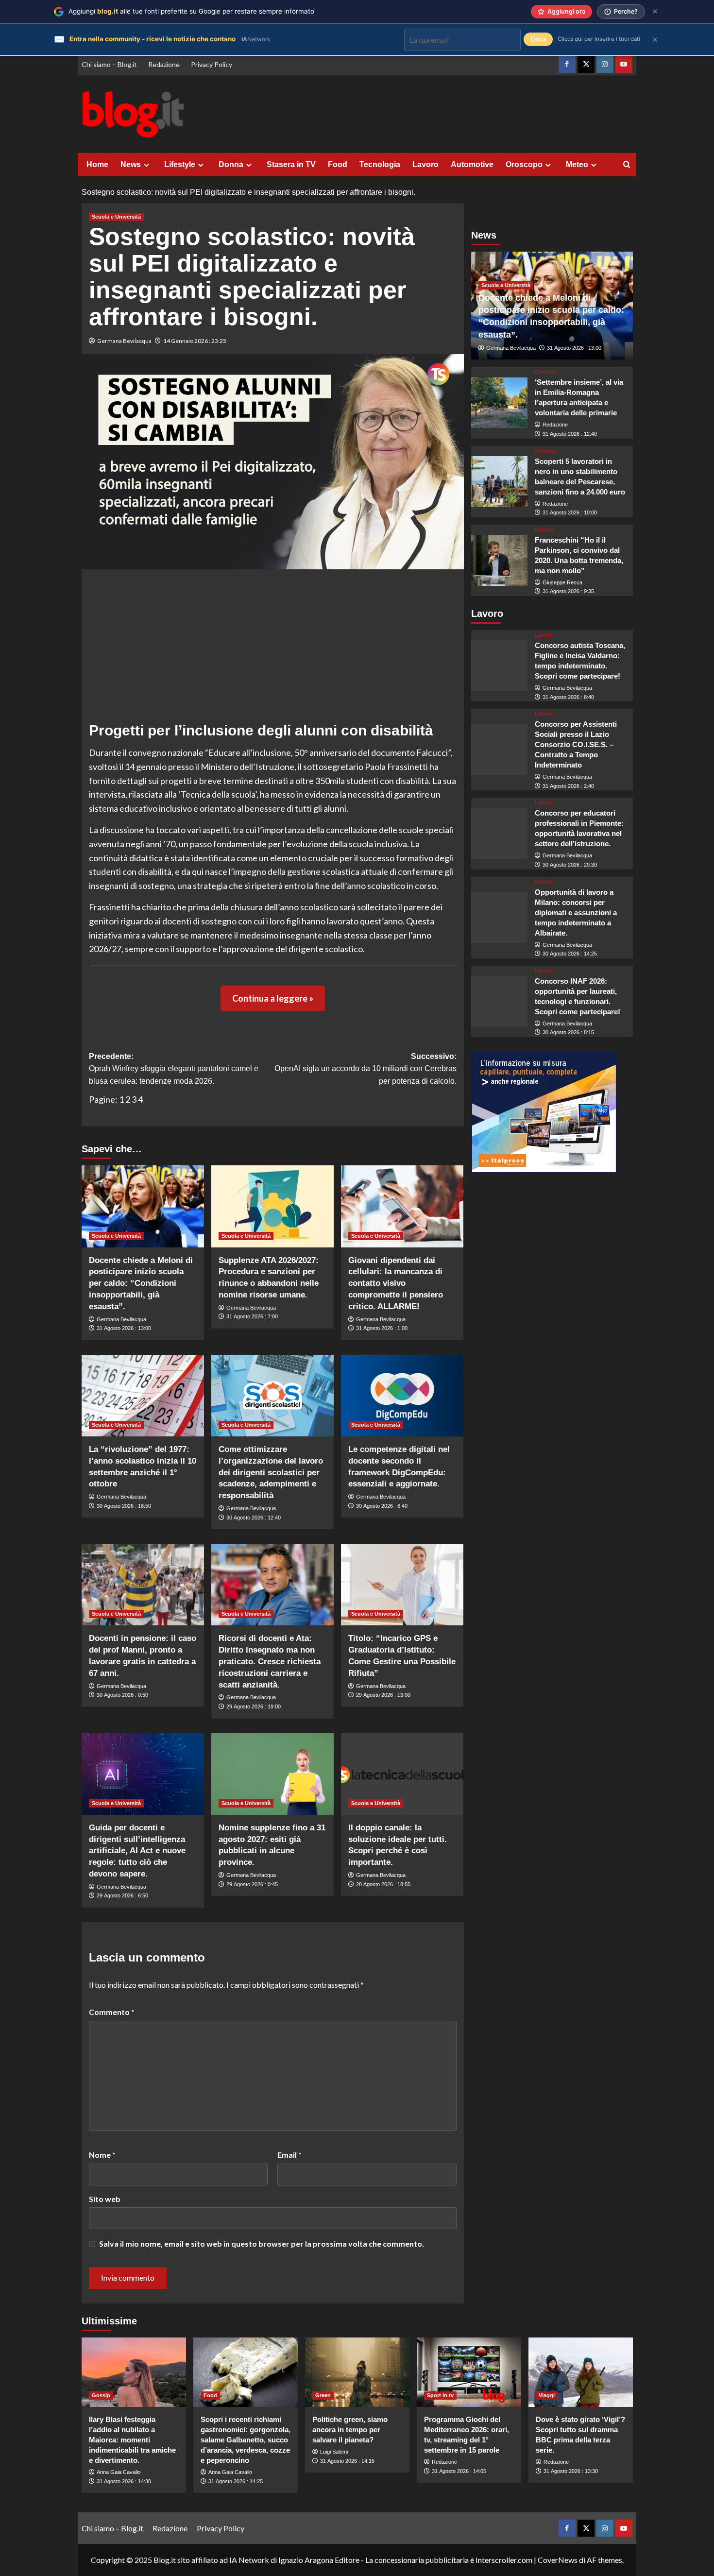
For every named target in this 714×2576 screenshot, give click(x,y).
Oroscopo (524, 164)
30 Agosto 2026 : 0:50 (122, 1695)
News (131, 164)
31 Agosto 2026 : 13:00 (124, 1328)
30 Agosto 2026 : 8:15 (568, 1032)
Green (323, 2395)
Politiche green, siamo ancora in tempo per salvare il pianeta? (350, 2430)
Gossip (101, 2395)
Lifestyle (180, 164)
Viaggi (547, 2395)
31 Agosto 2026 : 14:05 (459, 2471)
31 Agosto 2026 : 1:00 (382, 1328)
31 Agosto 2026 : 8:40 (568, 697)
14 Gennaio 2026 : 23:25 (195, 341)
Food (338, 164)
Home (97, 164)
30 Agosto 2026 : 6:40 (382, 1506)
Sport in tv (440, 2395)
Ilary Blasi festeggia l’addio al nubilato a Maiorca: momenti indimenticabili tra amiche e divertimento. (132, 2440)
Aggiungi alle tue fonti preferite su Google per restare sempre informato (191, 11)
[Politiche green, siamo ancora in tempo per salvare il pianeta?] (357, 2372)
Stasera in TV (291, 164)
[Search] (627, 165)
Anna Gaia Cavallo (119, 2472)
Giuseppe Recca (562, 582)
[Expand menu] (146, 165)
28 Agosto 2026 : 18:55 (383, 1884)
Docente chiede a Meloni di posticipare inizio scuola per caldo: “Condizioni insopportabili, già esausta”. (141, 1283)
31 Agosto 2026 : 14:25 (236, 2481)
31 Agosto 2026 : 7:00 (252, 1316)
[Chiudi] (655, 11)
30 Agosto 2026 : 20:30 (570, 865)
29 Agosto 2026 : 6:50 (122, 1895)
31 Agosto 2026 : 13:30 (571, 2471)
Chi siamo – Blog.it (109, 64)
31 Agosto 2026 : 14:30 (124, 2481)
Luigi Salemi (334, 2452)
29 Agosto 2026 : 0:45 (252, 1884)
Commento (112, 2012)
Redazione (164, 64)
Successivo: (365, 1069)
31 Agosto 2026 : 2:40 (568, 786)
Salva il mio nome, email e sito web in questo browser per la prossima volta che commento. (262, 2243)
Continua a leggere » (273, 998)
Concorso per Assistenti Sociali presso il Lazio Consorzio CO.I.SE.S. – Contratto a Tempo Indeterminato (576, 744)
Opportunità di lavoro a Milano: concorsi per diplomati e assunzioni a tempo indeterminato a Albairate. (576, 913)
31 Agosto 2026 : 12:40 (570, 434)
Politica (544, 530)
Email (289, 2155)
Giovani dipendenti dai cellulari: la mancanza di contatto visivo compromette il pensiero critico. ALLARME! (396, 1283)
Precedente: (174, 1069)
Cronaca (545, 372)
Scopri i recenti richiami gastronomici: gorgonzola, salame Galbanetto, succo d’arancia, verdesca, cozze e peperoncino (246, 2440)
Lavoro (425, 164)
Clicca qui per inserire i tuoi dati (599, 39)
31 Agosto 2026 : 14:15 (347, 2461)
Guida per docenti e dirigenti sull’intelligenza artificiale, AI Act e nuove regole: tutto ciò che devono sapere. (137, 1851)
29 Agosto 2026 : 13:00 (383, 1695)
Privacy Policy (212, 64)
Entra (538, 39)
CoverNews (558, 2560)
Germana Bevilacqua (124, 341)
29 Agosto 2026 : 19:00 (254, 1706)
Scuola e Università (116, 217)
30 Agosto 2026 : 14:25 (570, 954)
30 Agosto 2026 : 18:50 (124, 1506)
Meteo (577, 164)
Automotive (472, 164)
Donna (231, 164)
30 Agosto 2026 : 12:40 (254, 1518)
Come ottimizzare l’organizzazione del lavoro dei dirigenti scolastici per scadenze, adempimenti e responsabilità (271, 1472)
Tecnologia (380, 164)
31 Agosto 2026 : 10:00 (570, 512)
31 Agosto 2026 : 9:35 (568, 591)
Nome (102, 2155)
